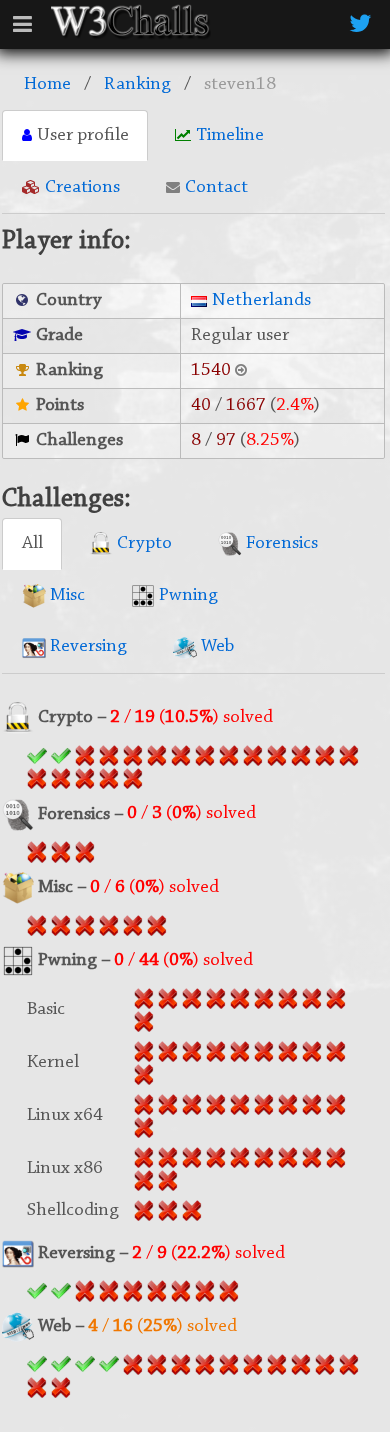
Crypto (142, 543)
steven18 (240, 84)
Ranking (137, 84)
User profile (83, 135)
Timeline (230, 135)
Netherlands (261, 300)
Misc (65, 595)
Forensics (280, 543)
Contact (216, 187)
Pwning (186, 595)
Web (215, 646)
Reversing (86, 646)
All (32, 543)
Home (47, 84)
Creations (82, 187)
